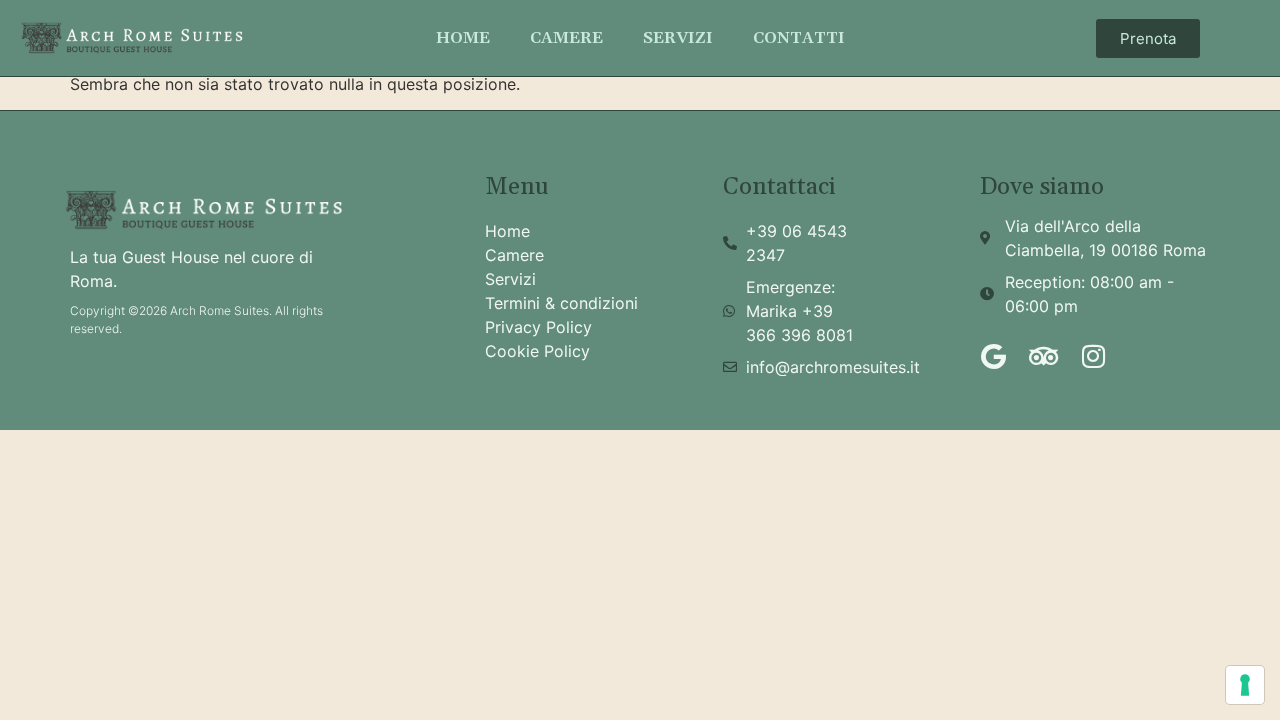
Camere (566, 38)
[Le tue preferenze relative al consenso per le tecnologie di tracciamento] (1245, 685)
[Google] (993, 356)
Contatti (799, 38)
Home (463, 38)
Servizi (678, 38)
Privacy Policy (538, 327)
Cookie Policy (537, 351)
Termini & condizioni (561, 303)
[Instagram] (1093, 356)
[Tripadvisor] (1043, 356)
